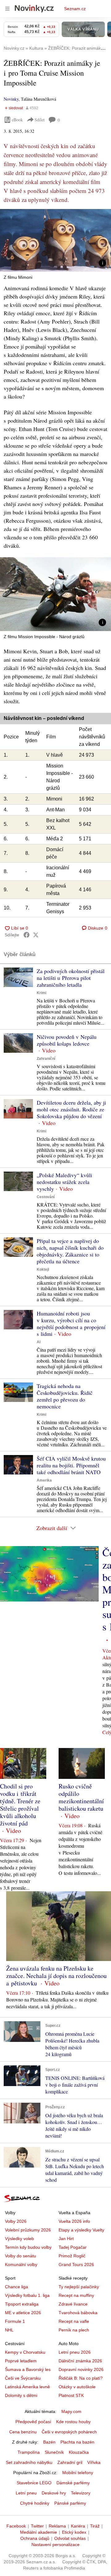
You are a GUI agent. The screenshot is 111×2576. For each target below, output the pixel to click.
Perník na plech (74, 2330)
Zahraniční (46, 1059)
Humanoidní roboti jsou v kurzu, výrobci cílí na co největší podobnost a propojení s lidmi (71, 1324)
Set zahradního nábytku (29, 2462)
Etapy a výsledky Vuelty (81, 2230)
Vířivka (94, 2462)
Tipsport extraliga (22, 2304)
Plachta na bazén (77, 2442)
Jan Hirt (66, 2239)
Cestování (46, 1197)
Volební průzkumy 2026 (28, 2230)
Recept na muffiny (76, 2295)
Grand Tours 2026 (76, 2264)
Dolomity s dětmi (21, 2395)
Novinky (11, 99)
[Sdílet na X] (36, 935)
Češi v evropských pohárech (69, 2432)
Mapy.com (71, 2411)
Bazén (49, 2442)
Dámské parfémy (73, 2483)
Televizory (81, 2493)
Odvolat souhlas (70, 2538)
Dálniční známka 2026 (80, 2361)
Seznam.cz (75, 9)
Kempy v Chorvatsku (25, 2352)
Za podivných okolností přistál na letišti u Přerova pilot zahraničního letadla (71, 978)
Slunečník (54, 2452)
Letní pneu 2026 (75, 2352)
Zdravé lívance (73, 2304)
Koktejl (43, 1269)
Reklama (57, 2526)
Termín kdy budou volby (28, 2247)
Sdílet (40, 120)
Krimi (41, 993)
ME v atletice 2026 (23, 2313)
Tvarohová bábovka (78, 2313)
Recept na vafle (74, 2321)
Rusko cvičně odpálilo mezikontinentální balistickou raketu (81, 1797)
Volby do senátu (21, 2256)
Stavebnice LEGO (34, 2483)
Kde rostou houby (73, 2422)
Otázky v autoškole (77, 2387)
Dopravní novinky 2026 (81, 2369)
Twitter (37, 2526)
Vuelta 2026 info (74, 2221)
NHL (9, 2330)
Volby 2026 (16, 2221)
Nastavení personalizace (55, 2545)
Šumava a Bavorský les (28, 2369)
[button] (55, 240)
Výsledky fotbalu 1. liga (27, 2295)
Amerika (44, 1480)
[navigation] (7, 9)
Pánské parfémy (70, 2503)
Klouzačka (79, 2452)
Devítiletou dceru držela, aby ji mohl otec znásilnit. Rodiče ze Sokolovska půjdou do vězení (71, 1109)
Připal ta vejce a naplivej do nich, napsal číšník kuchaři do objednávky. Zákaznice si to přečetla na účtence (70, 1251)
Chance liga (16, 2287)
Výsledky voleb (19, 2239)
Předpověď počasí (33, 2422)
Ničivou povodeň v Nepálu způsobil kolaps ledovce (67, 1040)
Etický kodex (74, 2532)
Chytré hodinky (35, 2503)
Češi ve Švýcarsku (23, 2378)
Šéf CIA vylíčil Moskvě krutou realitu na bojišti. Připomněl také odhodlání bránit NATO (71, 1465)
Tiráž (95, 2526)
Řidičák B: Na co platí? (81, 2378)
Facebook (16, 2526)
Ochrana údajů (35, 2538)
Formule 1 (15, 2321)
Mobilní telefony (78, 2473)
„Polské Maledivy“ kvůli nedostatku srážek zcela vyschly (64, 1182)
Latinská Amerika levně (27, 2387)
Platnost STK (71, 2395)
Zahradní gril (70, 2462)
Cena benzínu (23, 2432)
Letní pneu (26, 2493)
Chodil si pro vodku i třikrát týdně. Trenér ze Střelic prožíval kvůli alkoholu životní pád (20, 1805)
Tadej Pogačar (73, 2247)
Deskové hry (54, 2493)
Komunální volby (21, 2264)
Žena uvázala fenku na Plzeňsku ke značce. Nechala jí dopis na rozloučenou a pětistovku (56, 1976)
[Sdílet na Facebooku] (27, 935)
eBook (17, 120)
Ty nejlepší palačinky (79, 2287)
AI (39, 1342)
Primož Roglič (72, 2256)
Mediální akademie (39, 2532)
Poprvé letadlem (21, 2361)
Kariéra (78, 2526)
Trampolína (29, 2452)
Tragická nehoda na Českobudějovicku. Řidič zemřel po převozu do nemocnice (65, 1396)
